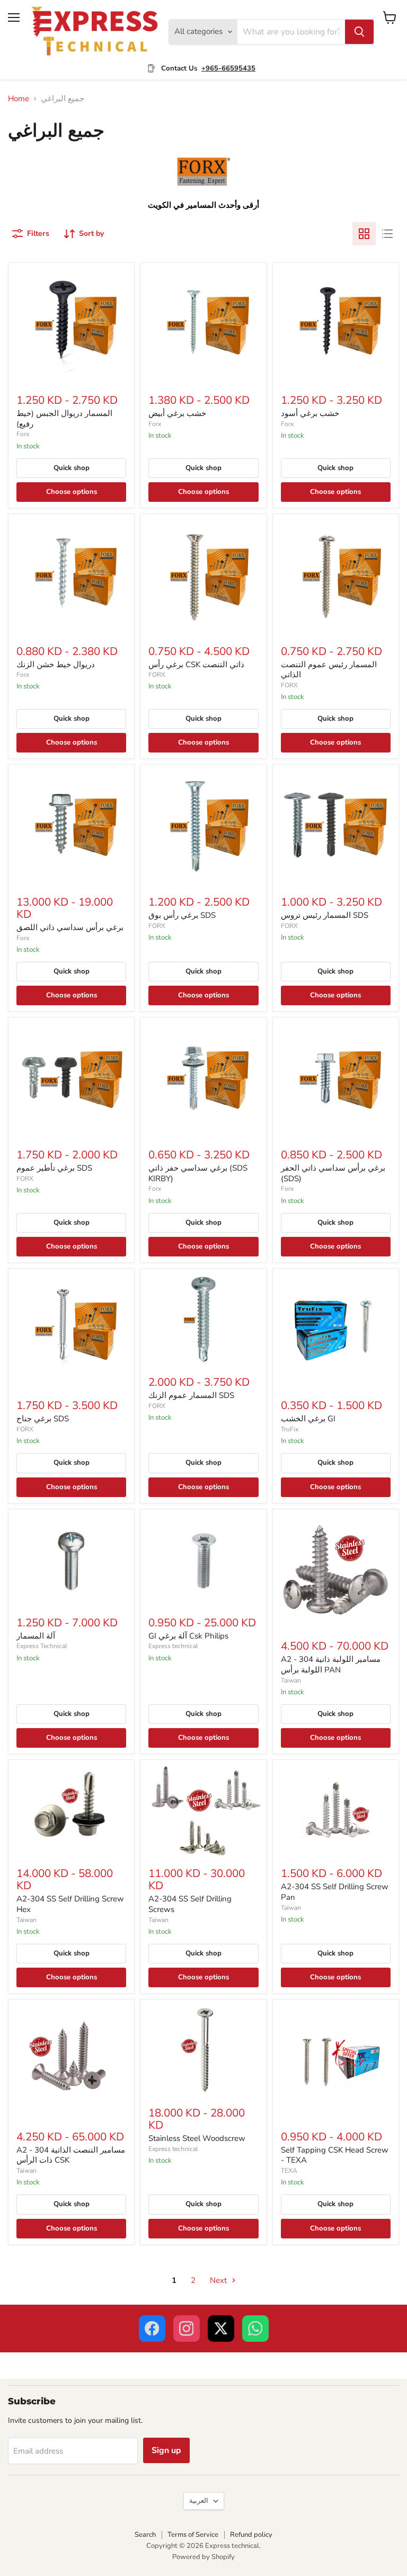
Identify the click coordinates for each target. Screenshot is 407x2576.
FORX (157, 675)
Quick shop (72, 468)
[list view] (387, 234)
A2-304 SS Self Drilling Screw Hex (70, 1904)
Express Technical (42, 1646)
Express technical (173, 1646)
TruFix (290, 1429)
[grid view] (364, 234)
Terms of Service (193, 2535)
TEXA (289, 2171)
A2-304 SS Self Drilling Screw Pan (335, 1892)
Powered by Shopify (203, 2557)
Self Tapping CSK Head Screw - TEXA (335, 2155)
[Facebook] (152, 2329)
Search (145, 2535)
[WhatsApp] (255, 2329)
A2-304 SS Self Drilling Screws (190, 1904)
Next (219, 2280)
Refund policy (251, 2535)
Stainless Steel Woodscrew (197, 2138)
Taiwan (291, 1680)
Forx (23, 434)
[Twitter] (221, 2329)
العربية (199, 2501)
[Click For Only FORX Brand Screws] (204, 192)
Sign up (166, 2450)
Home (19, 99)
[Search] (359, 32)
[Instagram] (187, 2329)
